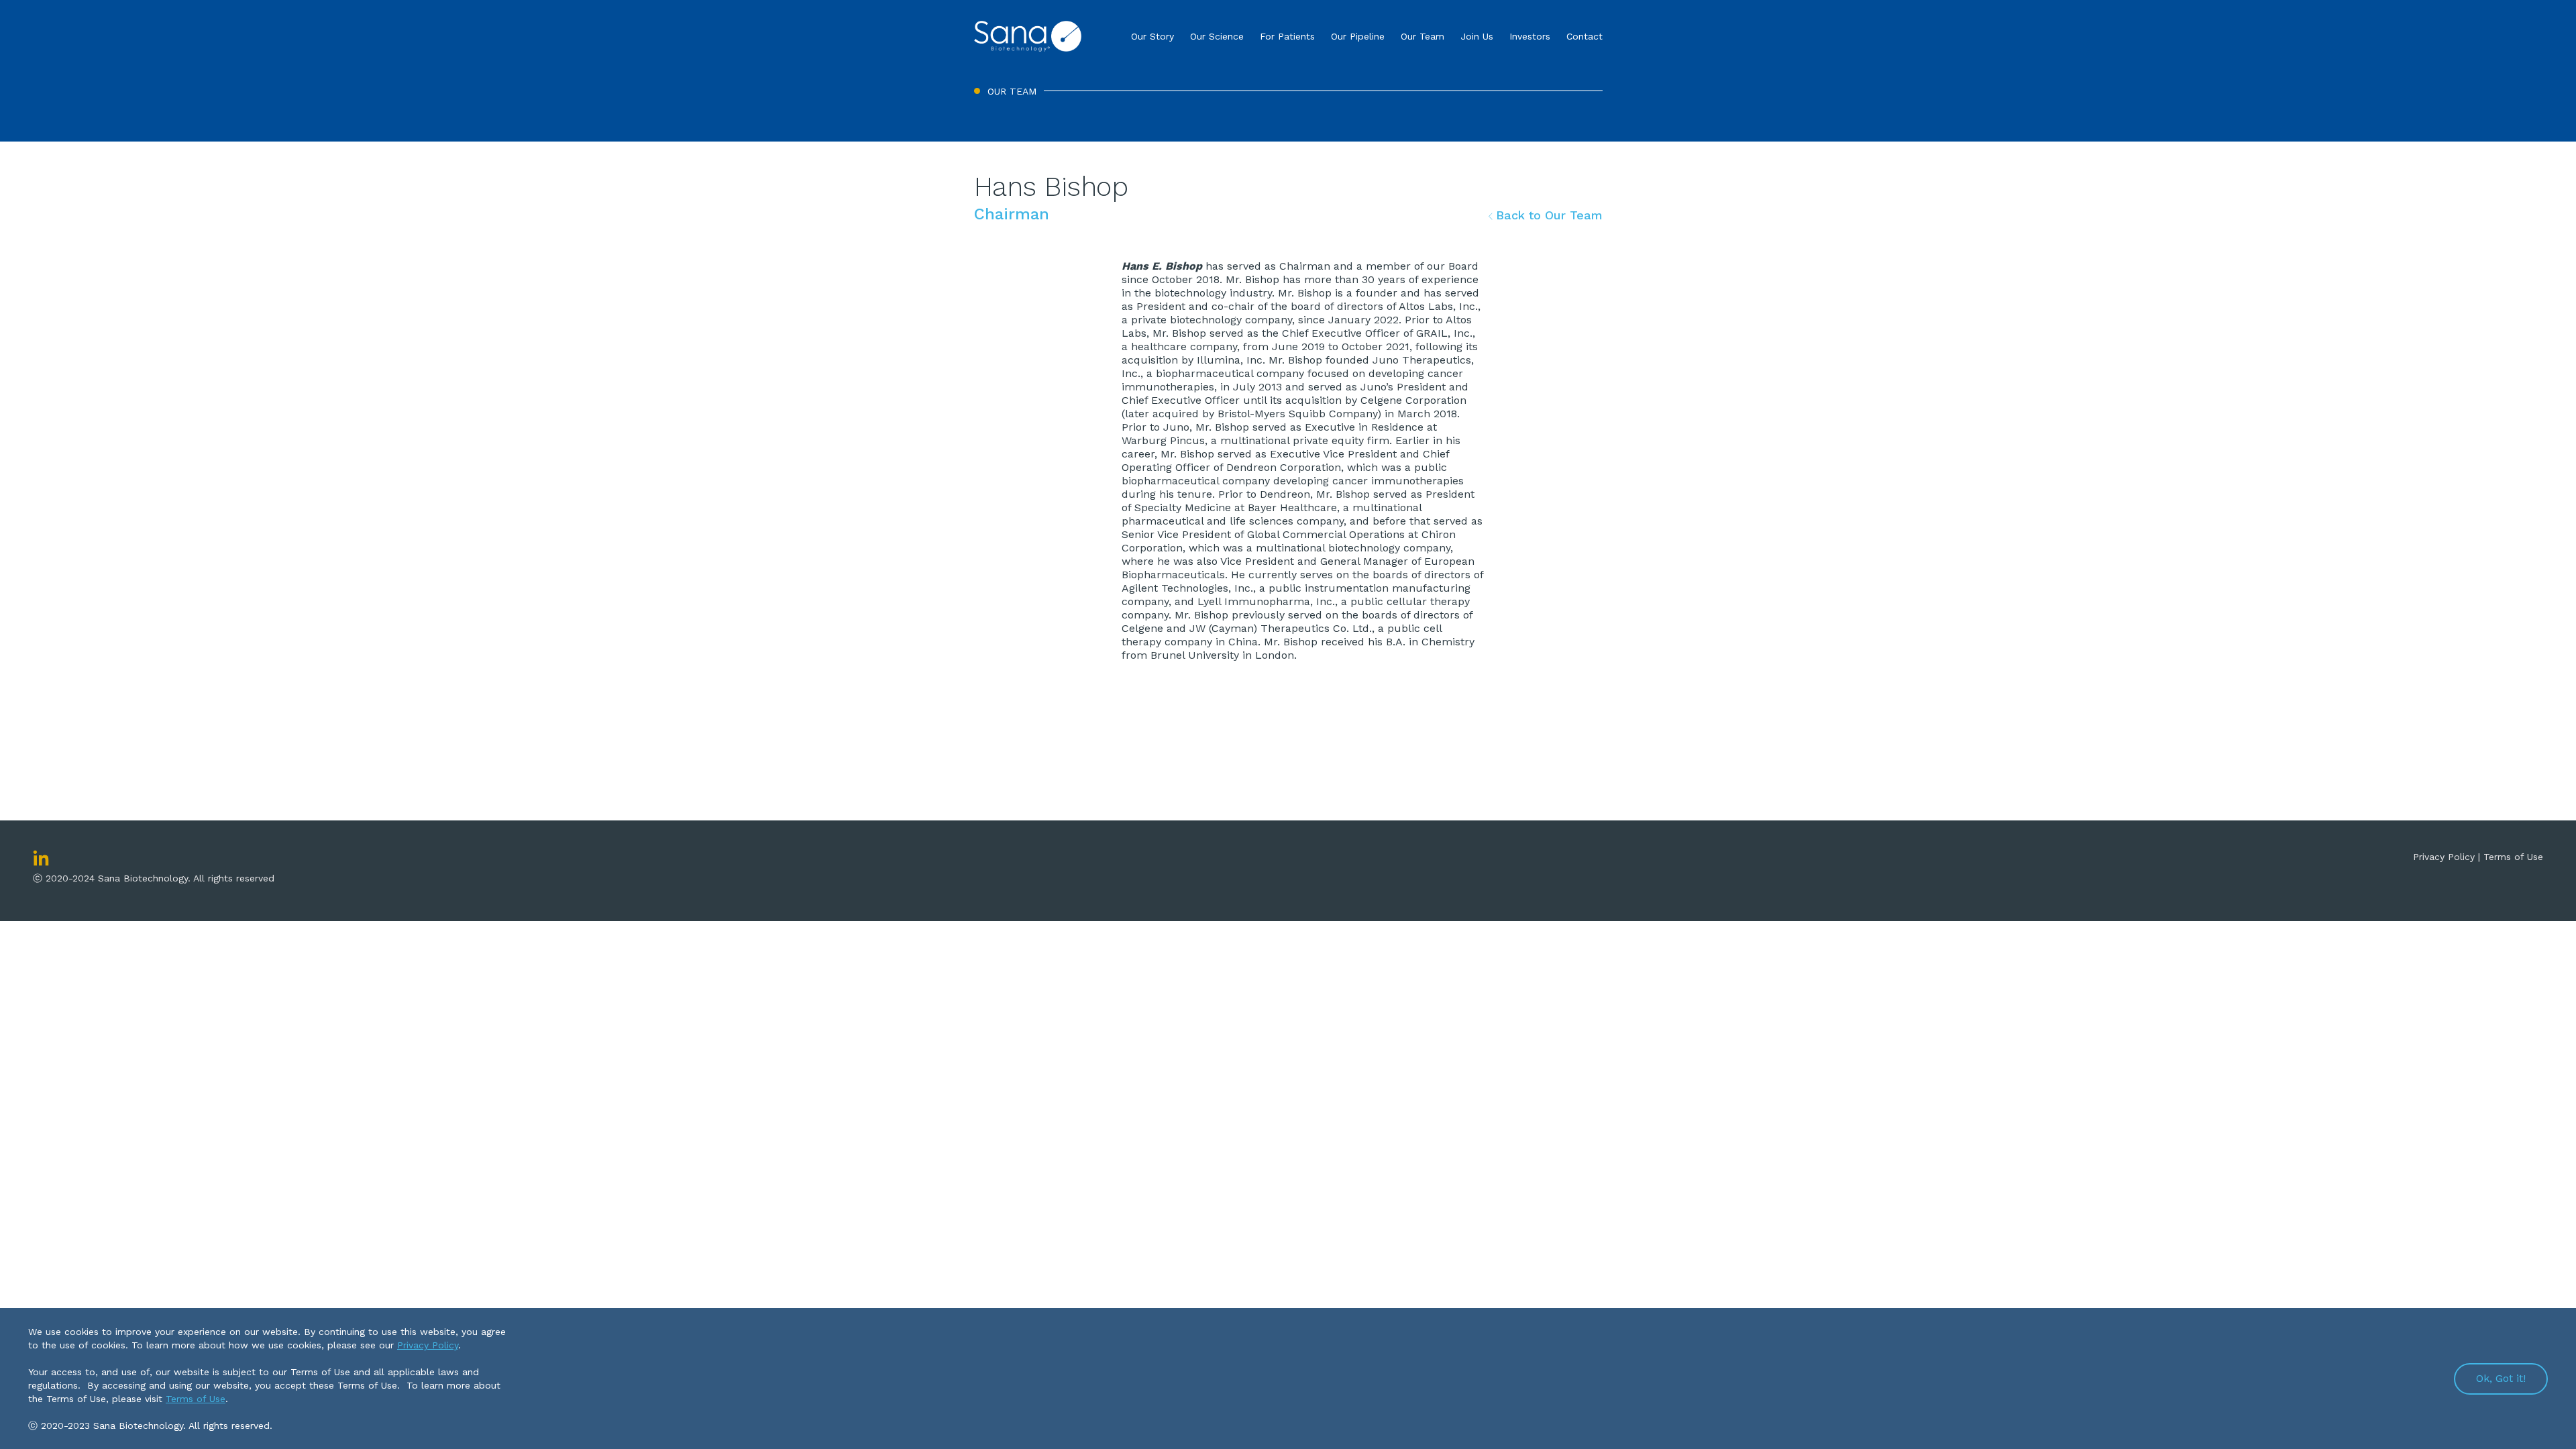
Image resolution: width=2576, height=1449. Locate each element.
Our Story (1152, 36)
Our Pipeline (1358, 36)
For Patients (1287, 36)
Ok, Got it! (2501, 1378)
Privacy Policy (428, 1345)
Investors (1530, 36)
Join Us (1477, 36)
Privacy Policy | (2448, 857)
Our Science (1217, 36)
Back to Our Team (1547, 215)
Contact (1585, 36)
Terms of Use (2513, 857)
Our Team (1423, 36)
